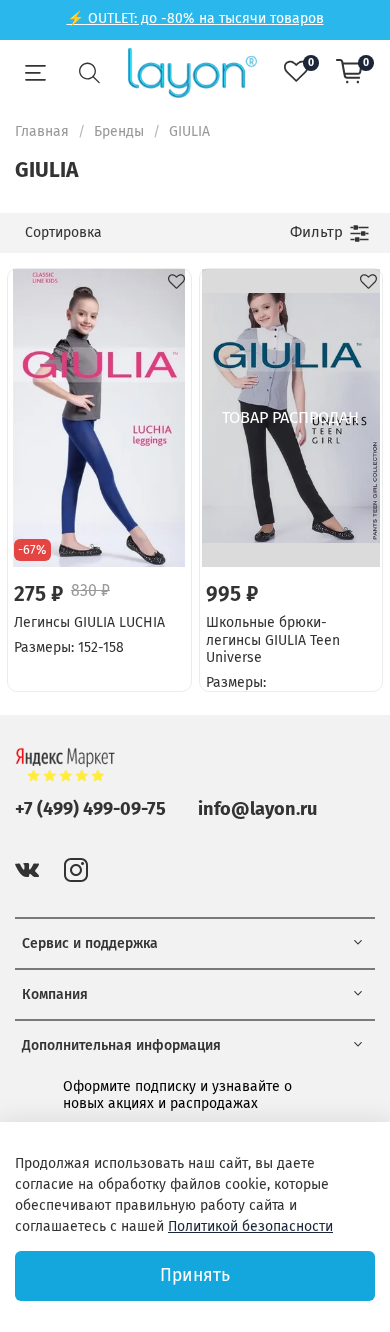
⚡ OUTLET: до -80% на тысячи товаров (195, 18)
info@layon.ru (257, 809)
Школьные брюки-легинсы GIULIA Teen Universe (273, 640)
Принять (195, 1275)
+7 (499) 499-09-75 (90, 809)
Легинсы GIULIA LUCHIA (89, 622)
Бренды (119, 131)
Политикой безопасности (250, 1226)
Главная (42, 131)
